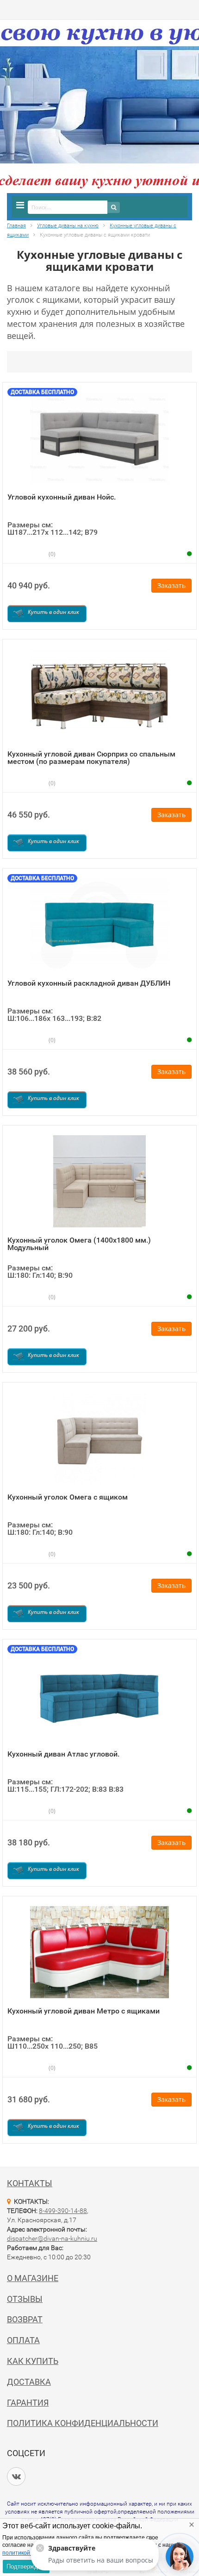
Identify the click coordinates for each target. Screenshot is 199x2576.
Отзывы (25, 2299)
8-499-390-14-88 (63, 2211)
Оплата (23, 2340)
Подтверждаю (26, 2567)
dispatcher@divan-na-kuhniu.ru (52, 2238)
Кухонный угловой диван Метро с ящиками (84, 2011)
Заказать (171, 585)
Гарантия (28, 2403)
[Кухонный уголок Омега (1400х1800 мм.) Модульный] (99, 1181)
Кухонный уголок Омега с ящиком (68, 1497)
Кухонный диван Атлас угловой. (63, 1754)
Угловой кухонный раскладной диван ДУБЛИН (89, 983)
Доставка (29, 2382)
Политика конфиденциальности (83, 2423)
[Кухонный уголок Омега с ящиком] (99, 1438)
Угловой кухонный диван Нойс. (62, 497)
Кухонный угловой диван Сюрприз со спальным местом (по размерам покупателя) (91, 758)
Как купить (33, 2361)
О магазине (33, 2278)
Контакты (30, 2183)
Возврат (25, 2319)
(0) (51, 554)
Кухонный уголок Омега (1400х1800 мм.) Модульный (79, 1244)
